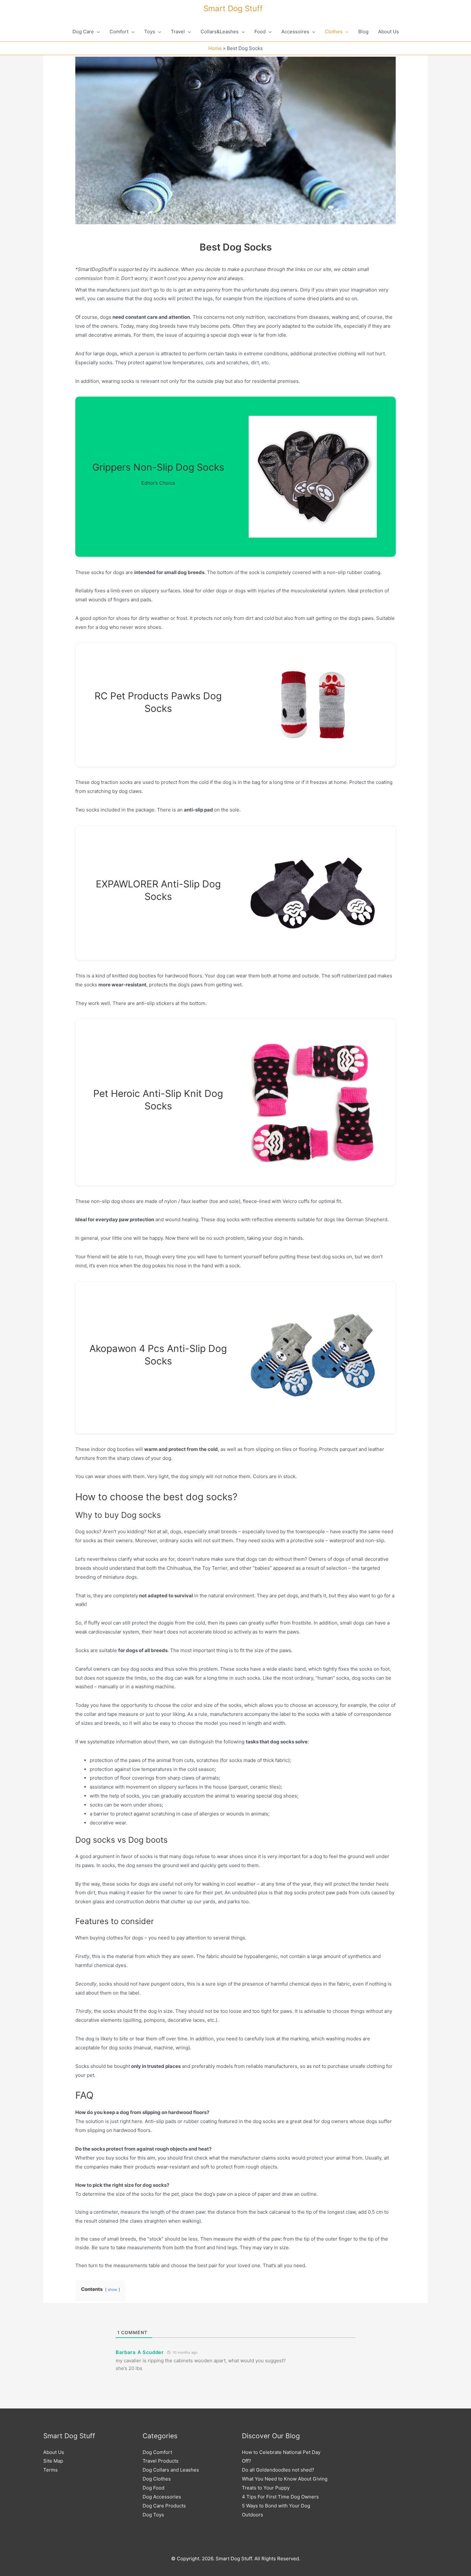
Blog (363, 32)
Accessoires (295, 32)
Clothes (334, 32)
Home (215, 48)
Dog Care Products (164, 2506)
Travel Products (161, 2461)
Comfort (119, 32)
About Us (388, 32)
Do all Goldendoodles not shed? (278, 2470)
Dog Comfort (157, 2452)
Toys (150, 32)
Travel (178, 32)
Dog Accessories (162, 2497)
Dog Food (153, 2488)
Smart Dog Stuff (233, 8)
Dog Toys (153, 2515)
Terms (50, 2470)
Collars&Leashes (220, 32)
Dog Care (83, 32)
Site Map (53, 2461)
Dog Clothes (157, 2479)
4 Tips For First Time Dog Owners (280, 2497)
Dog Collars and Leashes (171, 2470)
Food (260, 32)
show (112, 2289)
